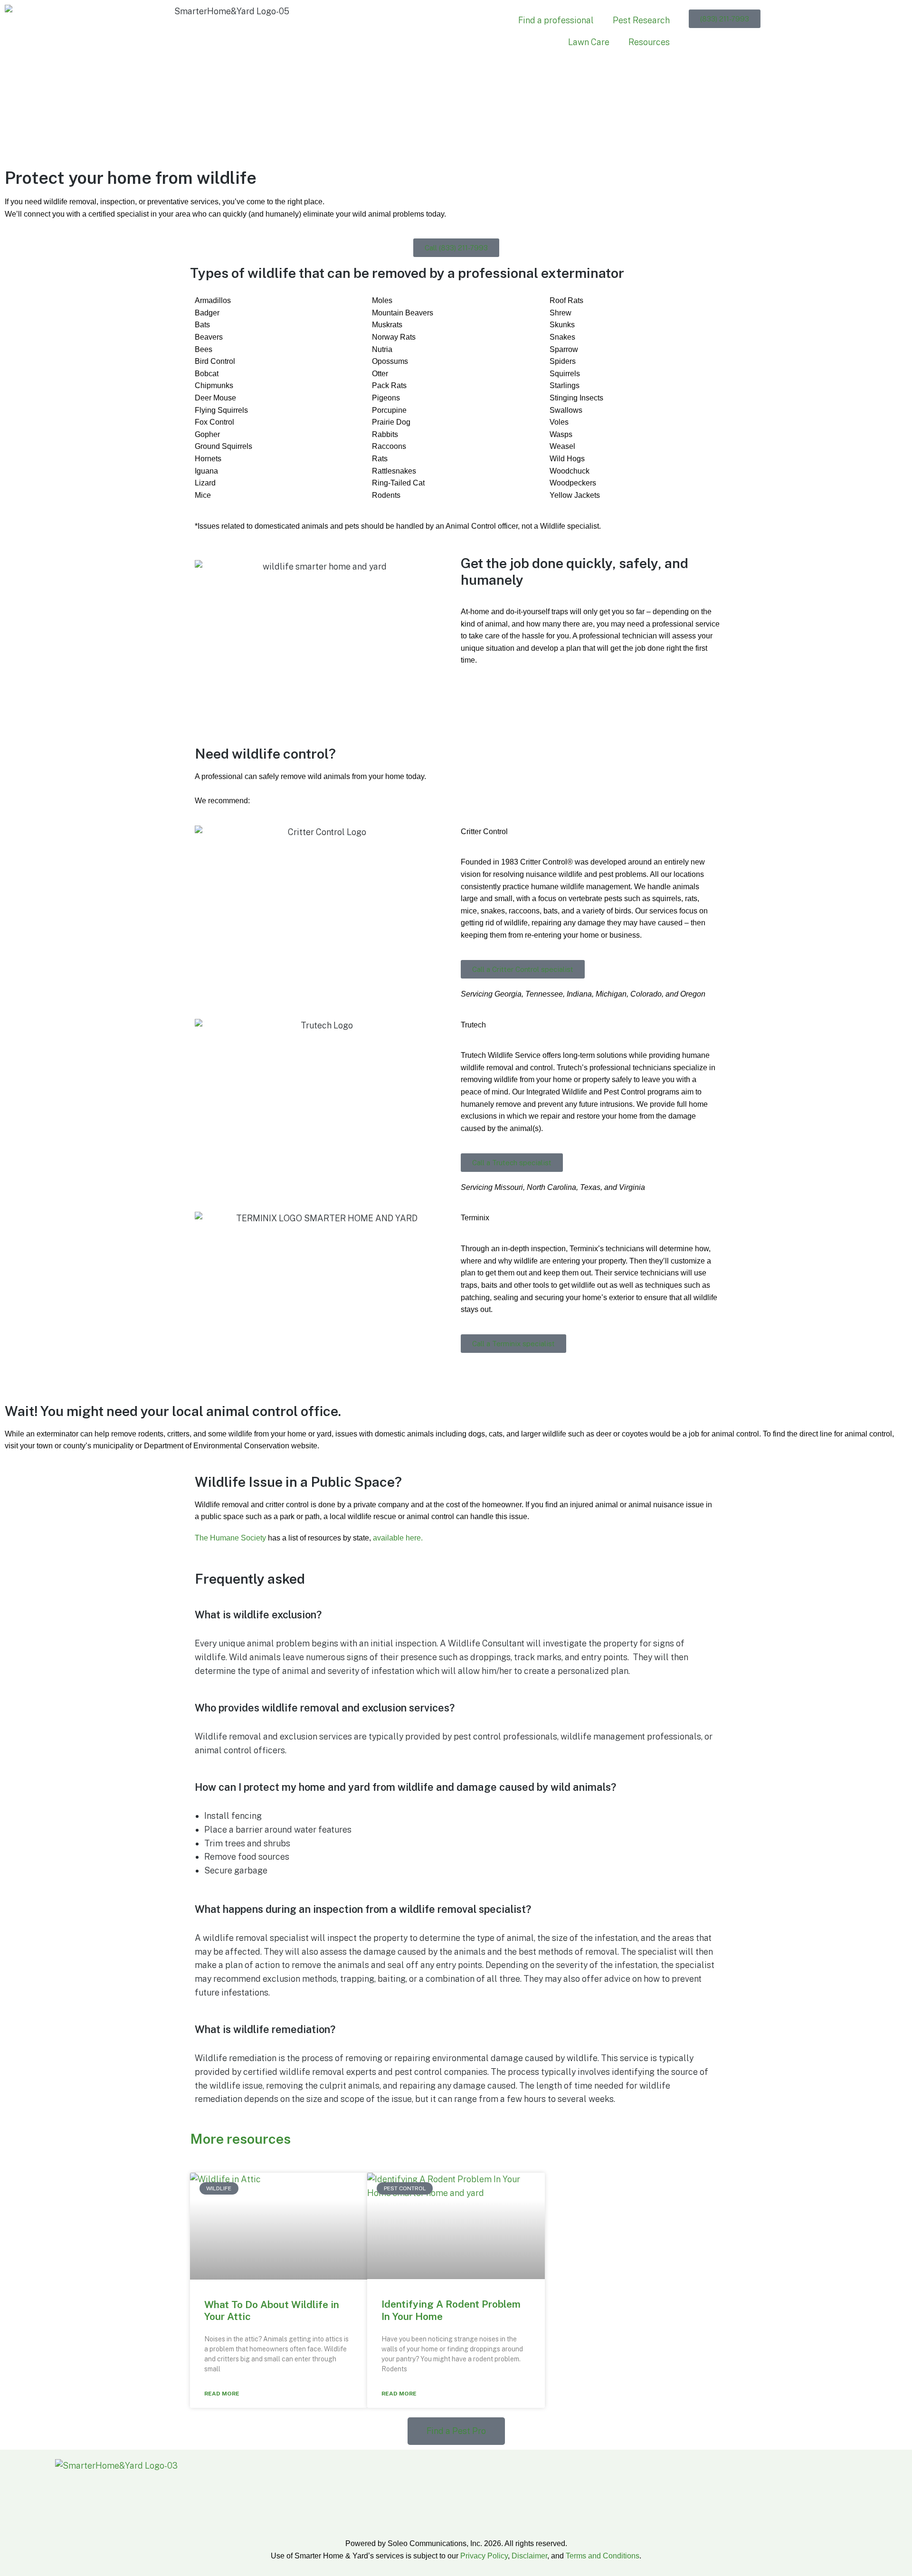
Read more (222, 2394)
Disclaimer (529, 2556)
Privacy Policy (484, 2556)
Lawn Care (589, 42)
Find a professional (556, 20)
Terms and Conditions (603, 2556)
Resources (649, 42)
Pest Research (641, 20)
